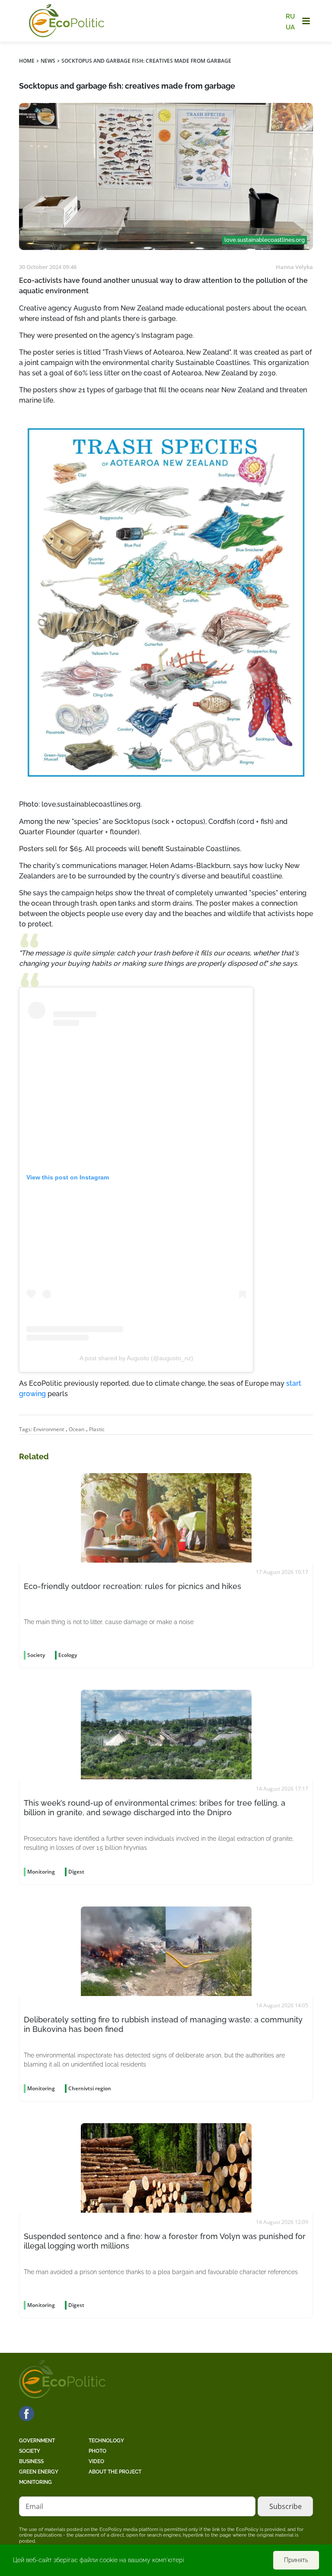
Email (34, 2506)
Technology (106, 2441)
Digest (76, 1872)
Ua (290, 27)
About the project (115, 2472)
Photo (97, 2451)
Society (30, 2451)
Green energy (39, 2472)
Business (31, 2461)
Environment (49, 1429)
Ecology (68, 1655)
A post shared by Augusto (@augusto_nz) (136, 1358)
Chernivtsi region (90, 2088)
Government (37, 2441)
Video (96, 2461)
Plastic (97, 1429)
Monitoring (35, 2482)
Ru (290, 16)
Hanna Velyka (294, 267)
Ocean (77, 1429)
